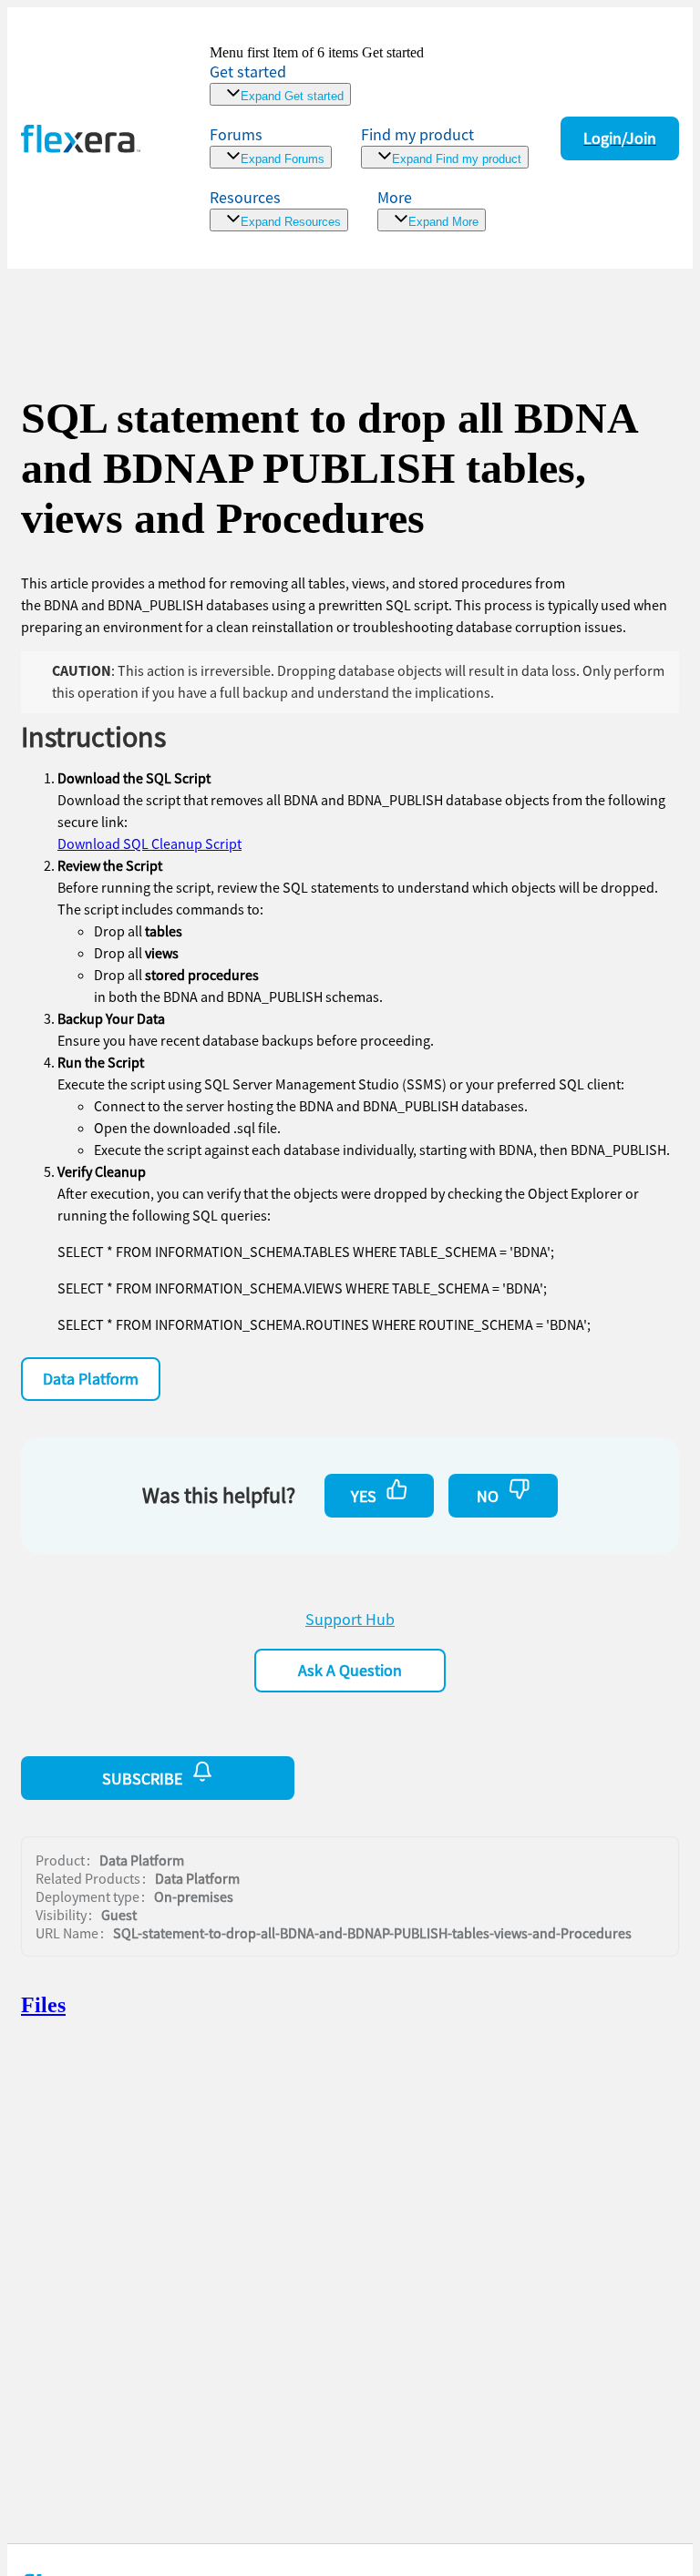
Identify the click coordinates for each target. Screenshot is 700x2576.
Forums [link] (236, 134)
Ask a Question (350, 1670)
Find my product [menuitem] (417, 134)
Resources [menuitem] (245, 197)
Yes (364, 1496)
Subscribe (142, 1779)
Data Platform (91, 1379)
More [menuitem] (395, 197)
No (488, 1496)
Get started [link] (248, 72)
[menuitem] (445, 146)
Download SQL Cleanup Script (149, 843)
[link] (317, 75)
